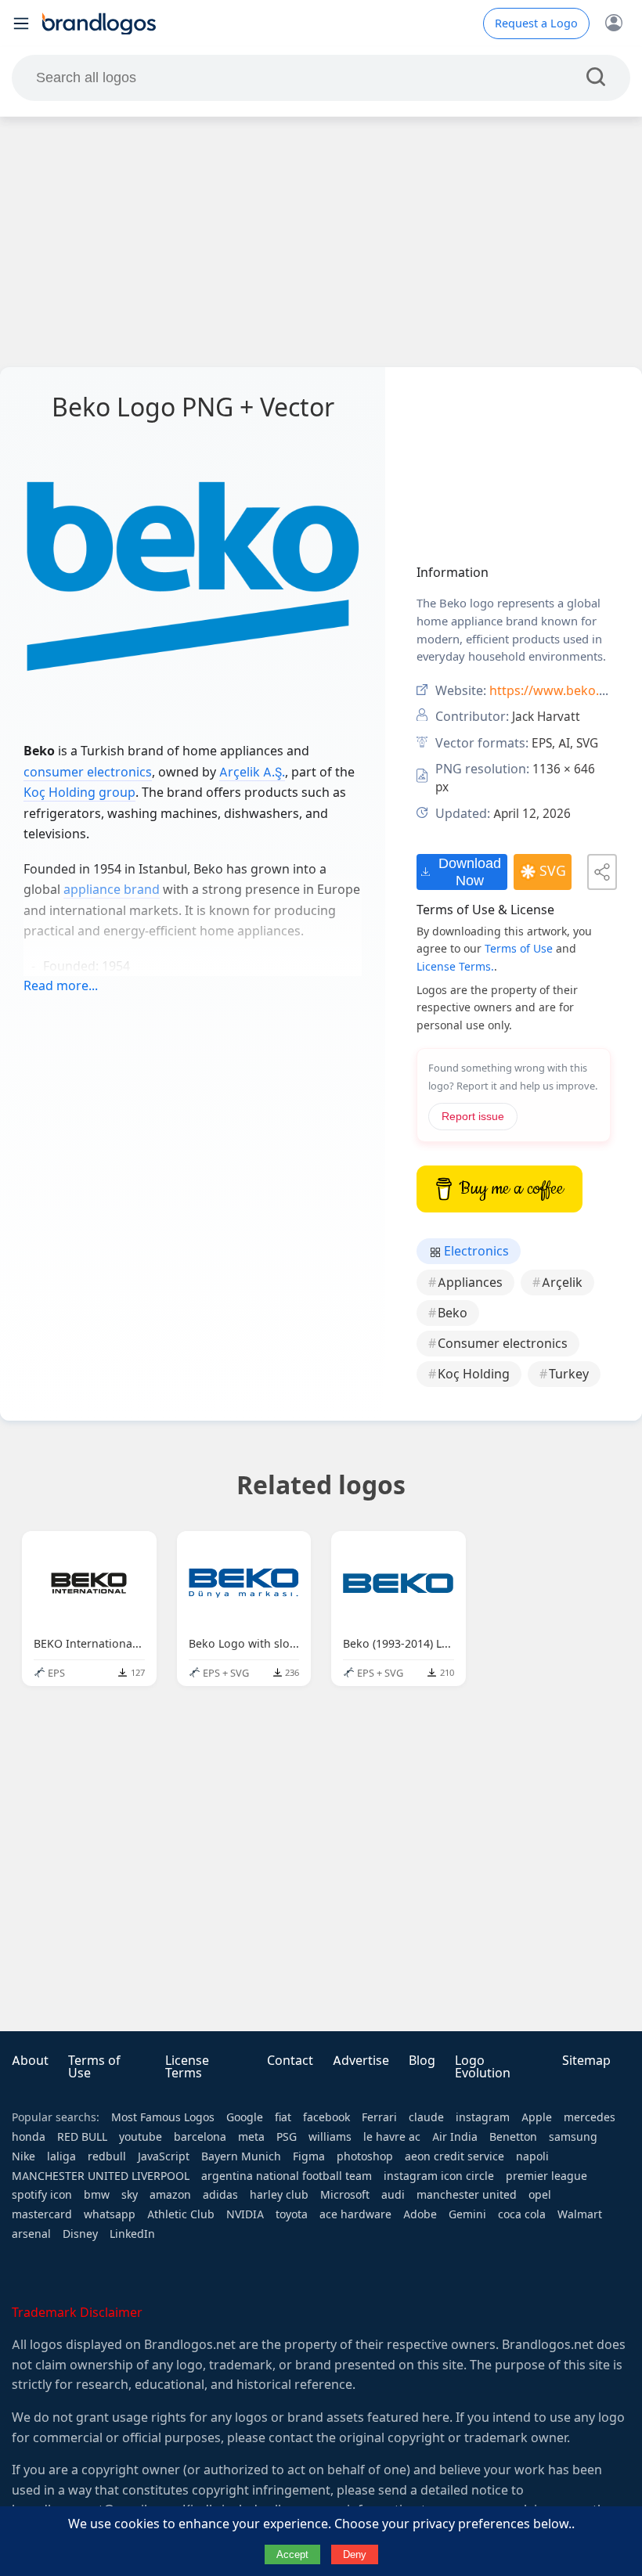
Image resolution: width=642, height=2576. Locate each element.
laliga (61, 2156)
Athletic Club (181, 2214)
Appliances (470, 1283)
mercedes (590, 2117)
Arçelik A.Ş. (252, 772)
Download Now (470, 872)
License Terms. (455, 967)
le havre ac (392, 2137)
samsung (573, 2137)
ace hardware (355, 2214)
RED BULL (82, 2137)
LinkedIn (132, 2234)
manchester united (467, 2195)
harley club (279, 2195)
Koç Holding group (79, 793)
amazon (170, 2195)
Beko (453, 1313)
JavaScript (164, 2156)
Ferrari (379, 2117)
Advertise (361, 2061)
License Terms (187, 2067)
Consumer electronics (503, 1344)
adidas (220, 2195)
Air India (455, 2137)
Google (245, 2117)
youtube (141, 2137)
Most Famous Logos (163, 2117)
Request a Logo (536, 23)
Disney (80, 2234)
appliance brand (112, 890)
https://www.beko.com (557, 691)
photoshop (365, 2156)
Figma (309, 2156)
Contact (290, 2061)
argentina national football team (287, 2176)
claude (426, 2117)
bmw (97, 2195)
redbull (107, 2156)
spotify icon (42, 2195)
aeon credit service (454, 2156)
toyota (292, 2214)
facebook (326, 2117)
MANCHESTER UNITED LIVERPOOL (101, 2176)
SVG (553, 871)
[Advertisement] (321, 242)
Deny (355, 2554)
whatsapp (110, 2214)
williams (330, 2137)
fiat (283, 2117)
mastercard (42, 2214)
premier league (546, 2176)
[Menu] (21, 23)
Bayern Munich (241, 2156)
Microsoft (345, 2195)
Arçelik (562, 1283)
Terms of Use (519, 949)
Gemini (467, 2214)
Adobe (420, 2214)
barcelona (200, 2137)
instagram (483, 2117)
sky (130, 2195)
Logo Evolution (483, 2067)
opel (540, 2195)
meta (251, 2137)
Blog (422, 2061)
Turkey (569, 1374)
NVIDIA (245, 2214)
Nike (23, 2156)
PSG (287, 2137)
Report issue (473, 1117)
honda (29, 2137)
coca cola (522, 2214)
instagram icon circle (439, 2176)
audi (393, 2195)
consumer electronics (88, 772)
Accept (292, 2554)
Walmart (580, 2214)
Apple (537, 2117)
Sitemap (586, 2061)
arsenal (31, 2234)
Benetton (513, 2137)
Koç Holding (474, 1374)
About (30, 2061)
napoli (532, 2156)
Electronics (475, 1251)
